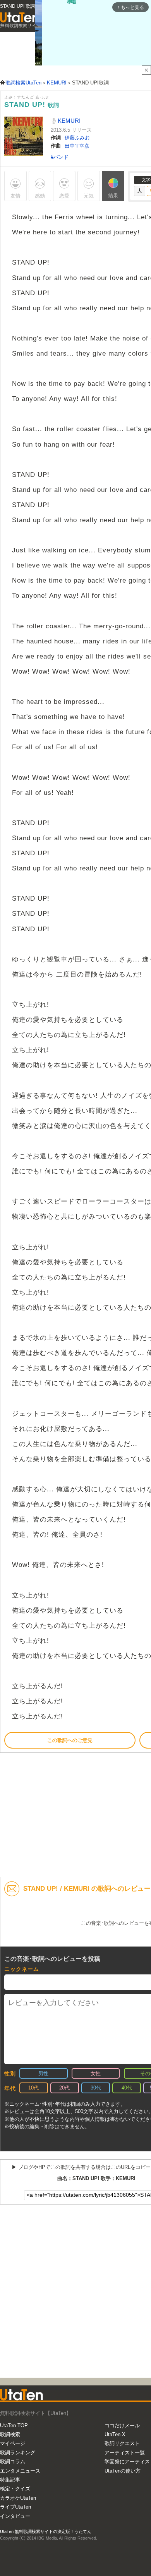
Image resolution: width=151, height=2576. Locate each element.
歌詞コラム (13, 2462)
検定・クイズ (15, 2489)
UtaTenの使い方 (123, 2471)
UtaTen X (115, 2434)
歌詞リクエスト (122, 2443)
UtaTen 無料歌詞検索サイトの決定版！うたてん (46, 2531)
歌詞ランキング (18, 2453)
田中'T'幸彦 (77, 146)
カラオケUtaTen (18, 2498)
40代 (127, 2088)
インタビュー (15, 2516)
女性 (96, 2073)
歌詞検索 (10, 2434)
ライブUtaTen (15, 2507)
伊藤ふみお (77, 138)
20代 (64, 2088)
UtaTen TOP (14, 2426)
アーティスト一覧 (125, 2453)
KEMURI (68, 121)
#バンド (60, 157)
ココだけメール (122, 2426)
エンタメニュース (20, 2471)
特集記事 (10, 2480)
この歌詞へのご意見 (70, 1740)
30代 (96, 2088)
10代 (33, 2088)
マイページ (13, 2443)
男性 (43, 2073)
